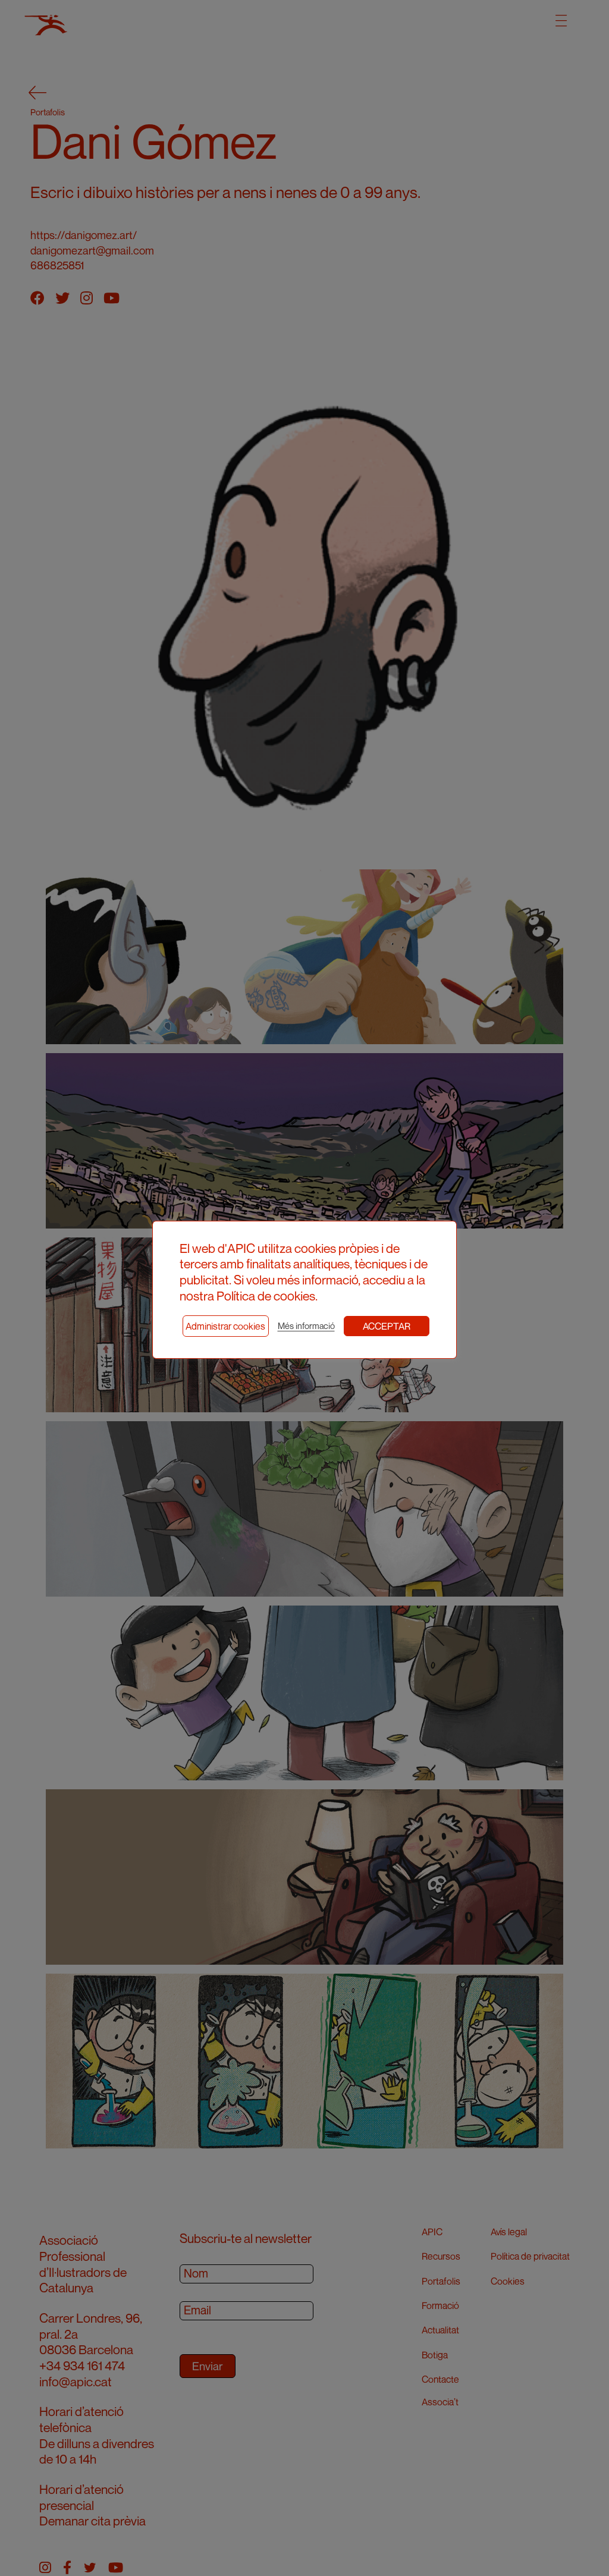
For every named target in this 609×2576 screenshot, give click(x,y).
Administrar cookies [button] (225, 1326)
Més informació (306, 1326)
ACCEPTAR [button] (387, 1326)
